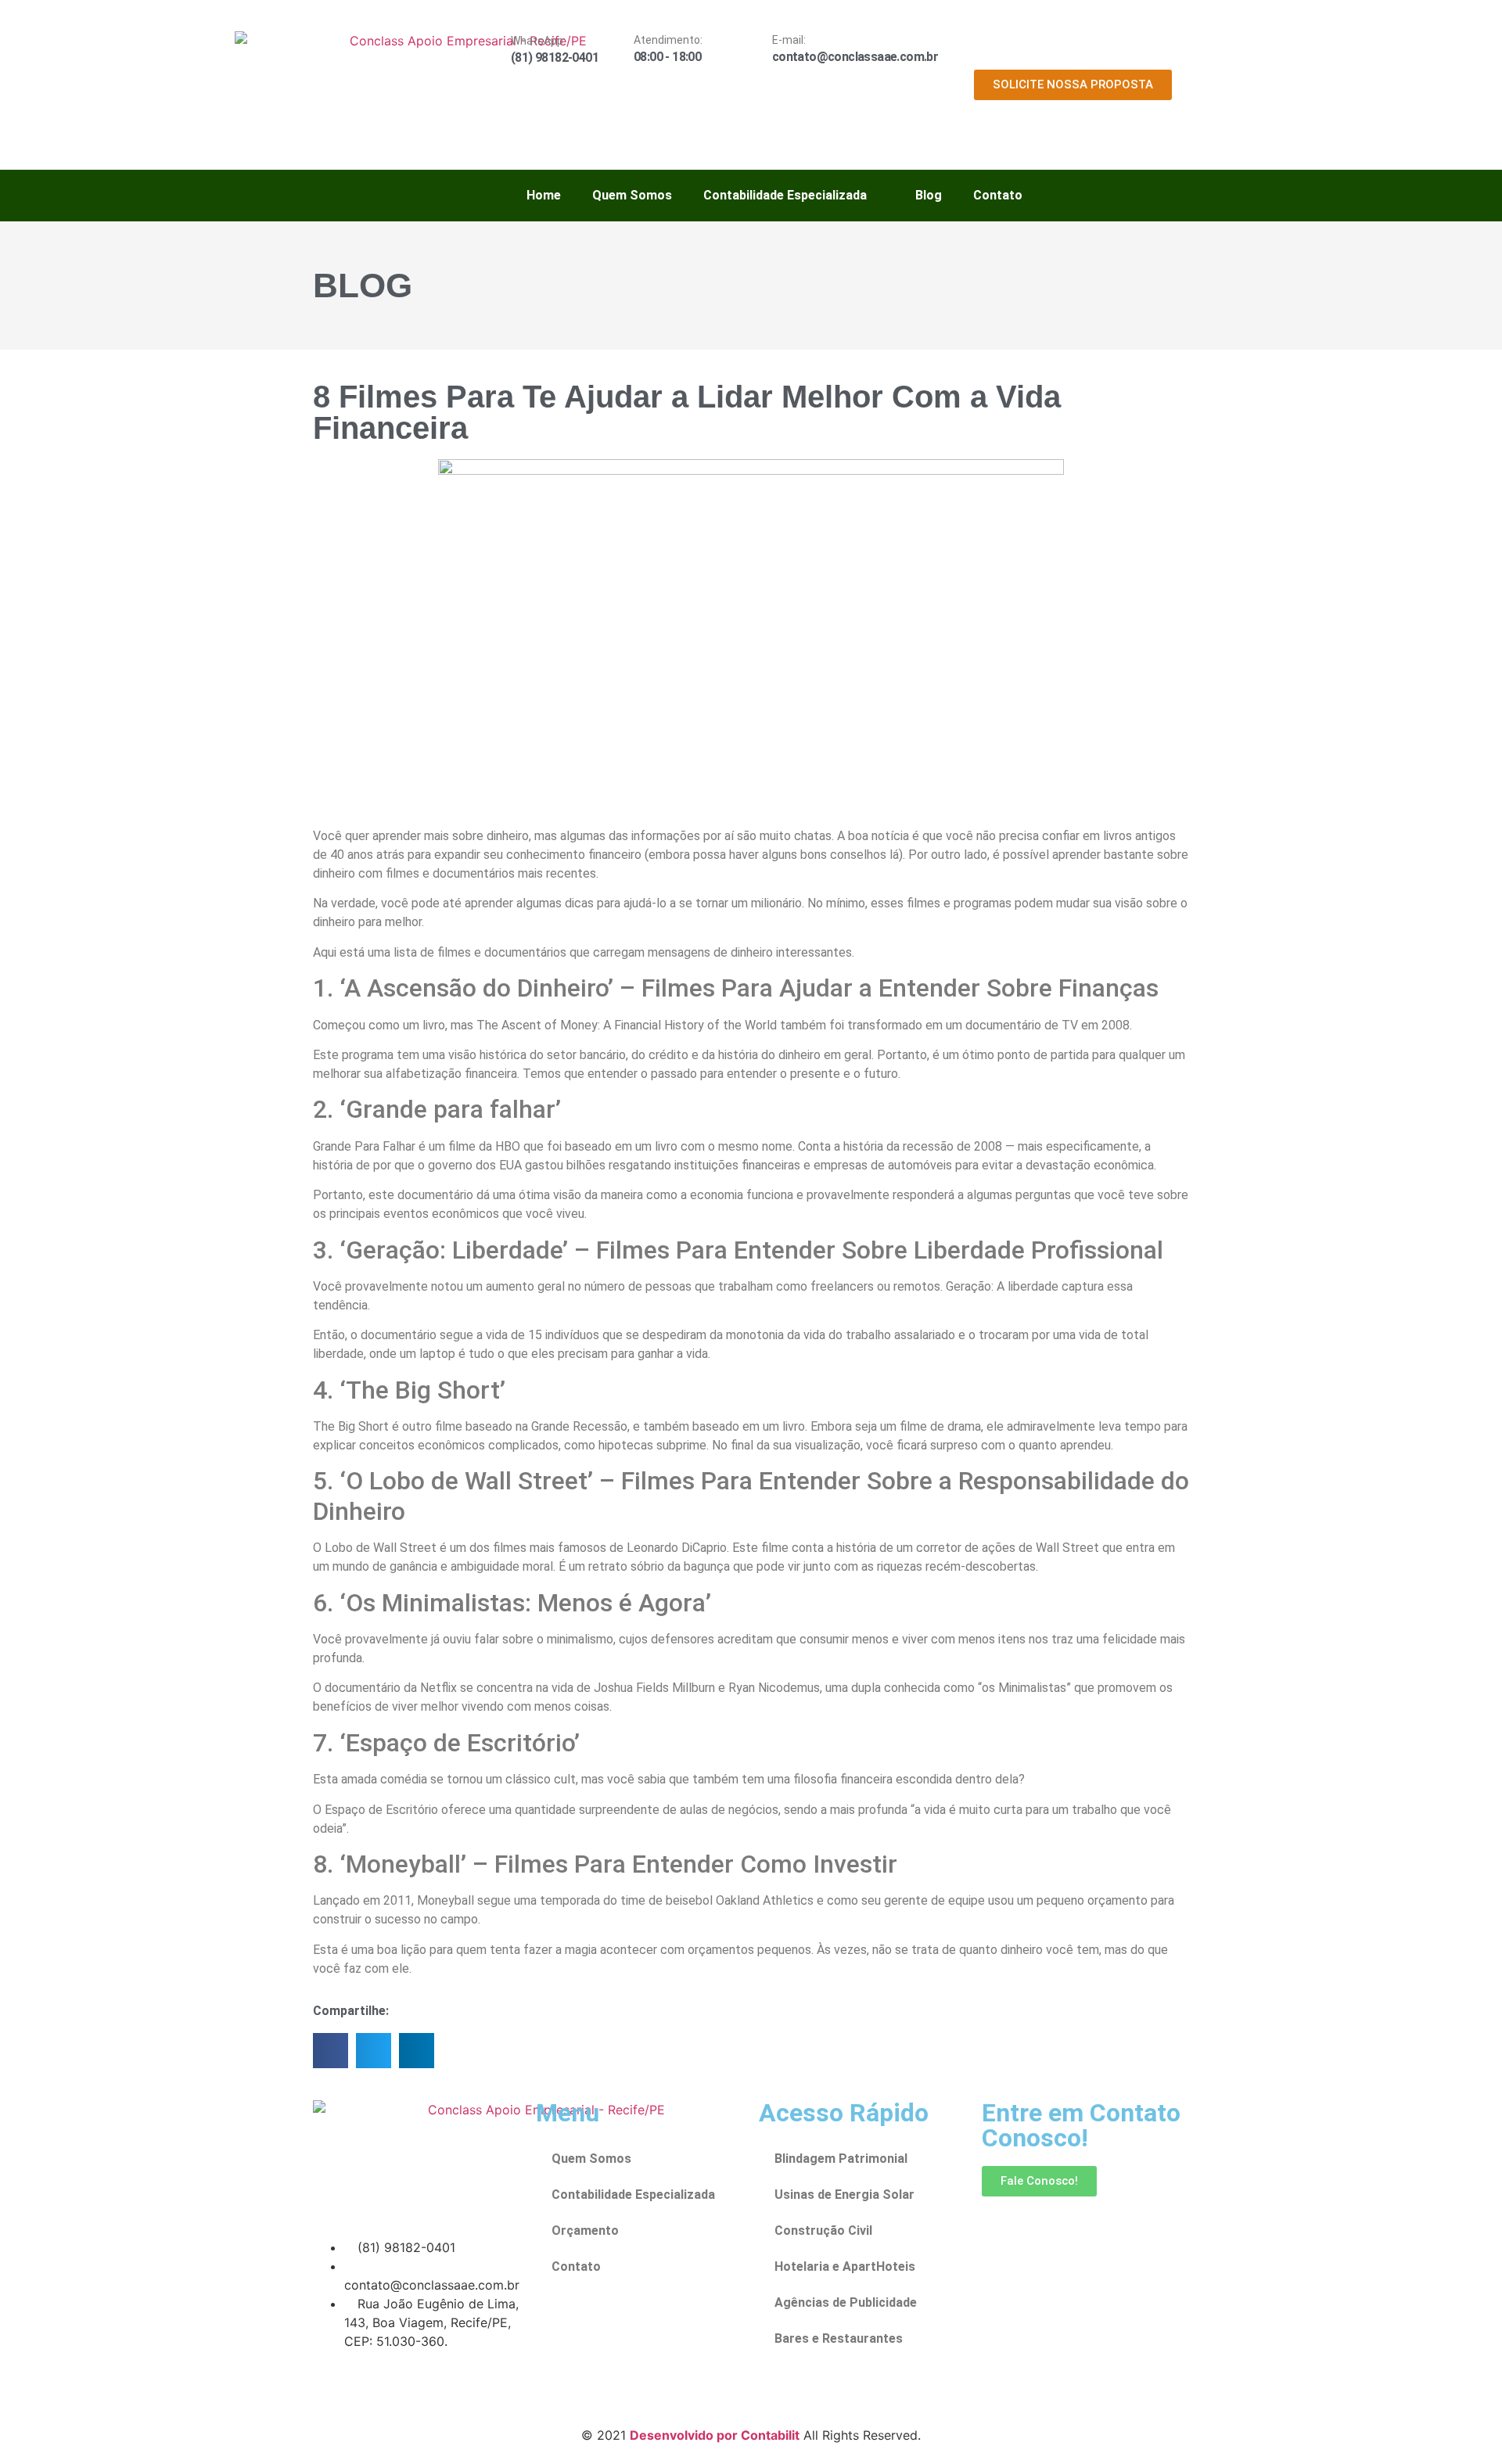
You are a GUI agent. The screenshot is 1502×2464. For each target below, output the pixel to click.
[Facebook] (332, 2386)
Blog (929, 195)
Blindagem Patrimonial (841, 2159)
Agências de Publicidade (846, 2302)
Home (544, 195)
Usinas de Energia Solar (844, 2195)
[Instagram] (375, 2386)
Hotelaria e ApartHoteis (845, 2266)
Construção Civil (823, 2231)
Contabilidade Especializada (785, 195)
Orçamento (585, 2231)
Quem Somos (632, 195)
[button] (331, 2051)
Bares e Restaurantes (839, 2338)
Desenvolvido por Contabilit (715, 2435)
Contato (998, 195)
